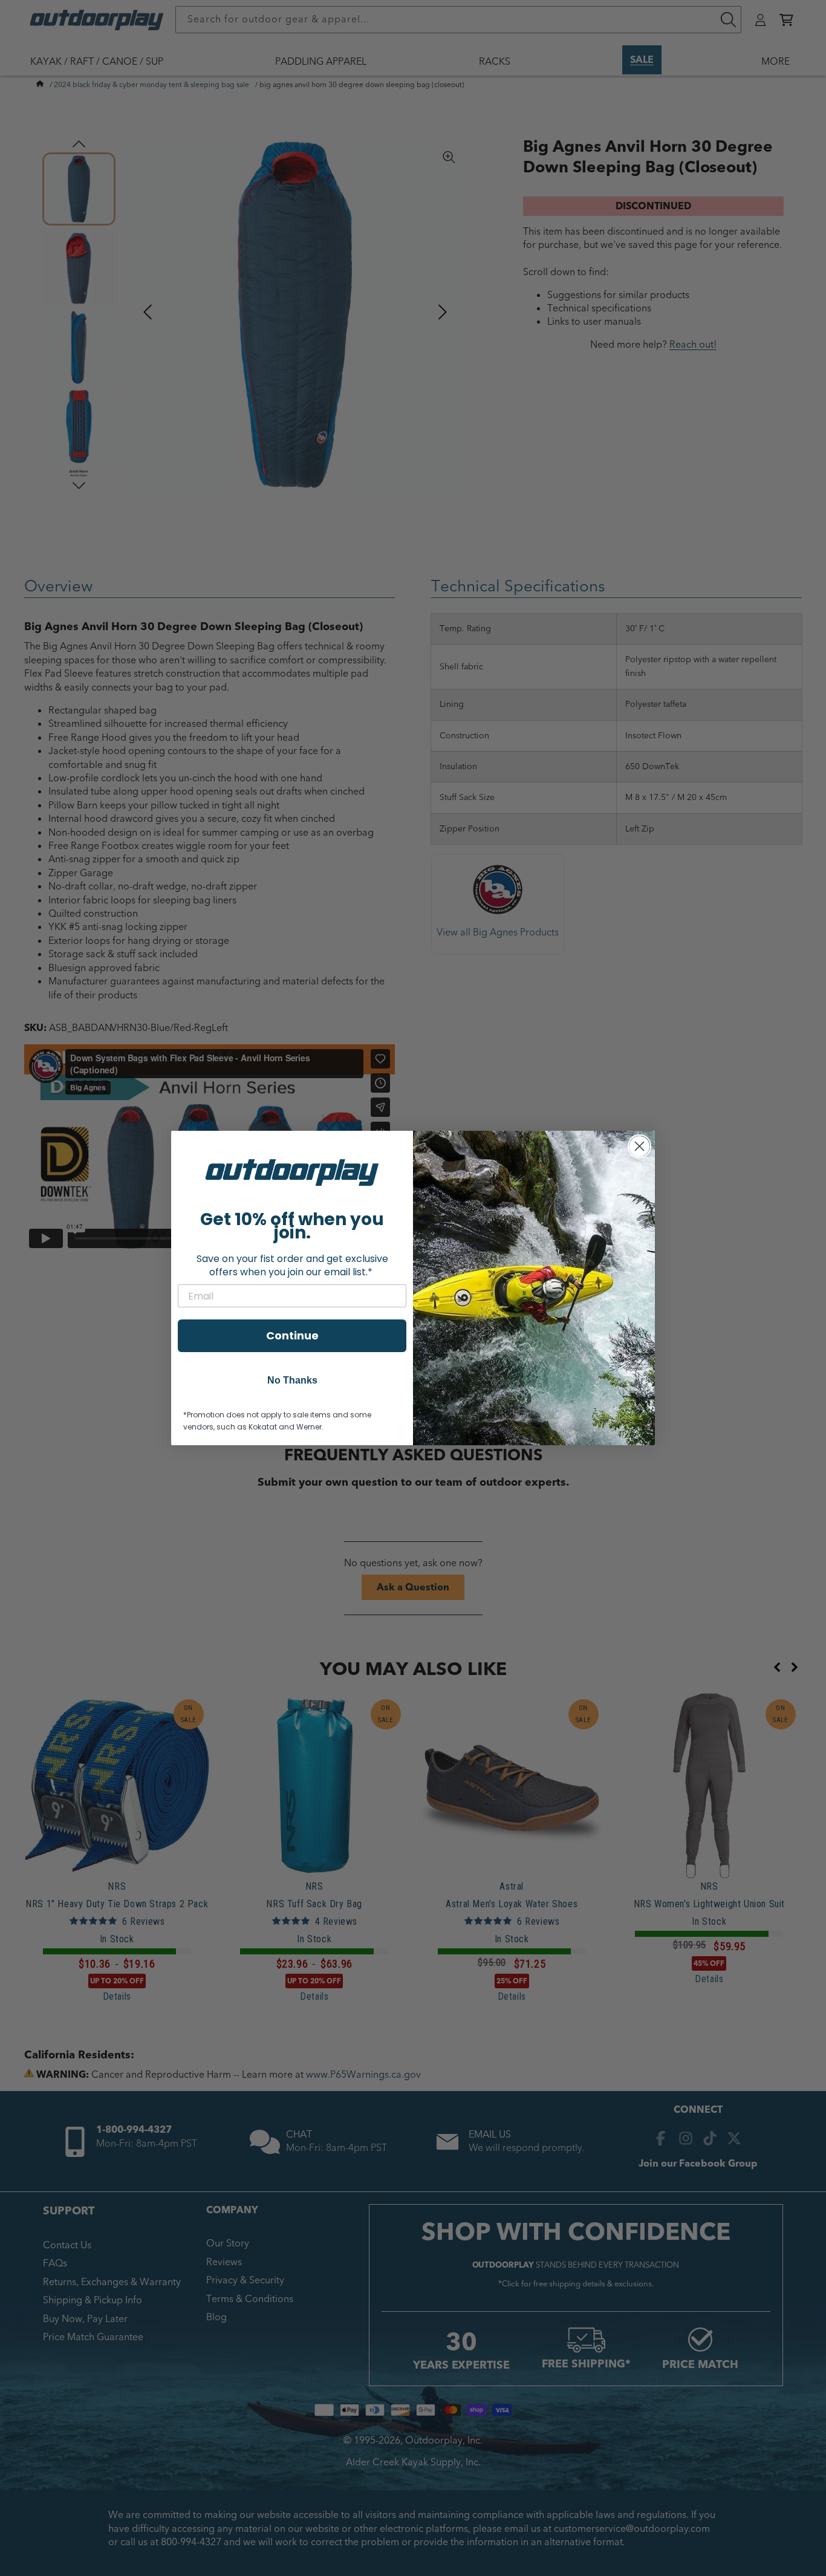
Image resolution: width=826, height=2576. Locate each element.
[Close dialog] (639, 1146)
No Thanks (292, 1380)
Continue (292, 1335)
